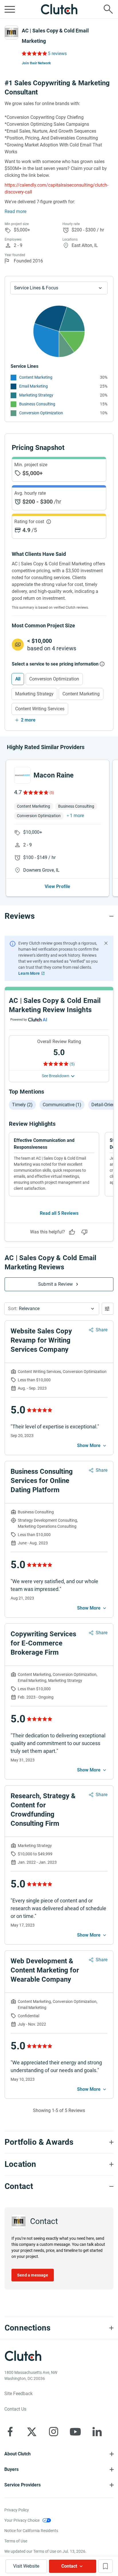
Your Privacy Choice (22, 2520)
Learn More (29, 973)
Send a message (33, 2275)
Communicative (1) (62, 1105)
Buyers (11, 2469)
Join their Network (36, 63)
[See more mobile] (92, 1446)
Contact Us (15, 2409)
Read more (15, 211)
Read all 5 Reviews (59, 1213)
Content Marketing (36, 377)
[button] (52, 1309)
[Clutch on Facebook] (10, 2432)
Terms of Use (16, 2541)
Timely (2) (22, 1105)
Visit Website (26, 2566)
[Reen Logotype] (22, 775)
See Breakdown (56, 1076)
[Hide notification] (106, 943)
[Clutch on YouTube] (75, 2432)
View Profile (57, 886)
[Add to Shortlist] (105, 2566)
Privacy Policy (17, 2510)
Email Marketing (34, 386)
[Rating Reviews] (34, 53)
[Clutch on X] (32, 2432)
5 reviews (57, 54)
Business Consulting (37, 404)
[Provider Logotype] (11, 32)
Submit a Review (55, 1284)
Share (102, 1330)
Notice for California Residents (31, 2531)
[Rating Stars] (35, 792)
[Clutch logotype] (59, 9)
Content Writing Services (40, 709)
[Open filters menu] (108, 1309)
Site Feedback (18, 2394)
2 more (28, 720)
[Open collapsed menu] (10, 9)
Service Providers (22, 2485)
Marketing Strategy (36, 395)
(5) (52, 793)
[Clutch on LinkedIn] (97, 2432)
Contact (69, 2566)
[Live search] (108, 9)
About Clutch (17, 2454)
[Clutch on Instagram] (54, 2432)
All (18, 679)
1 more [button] (77, 816)
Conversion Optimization (41, 413)
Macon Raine (54, 775)
